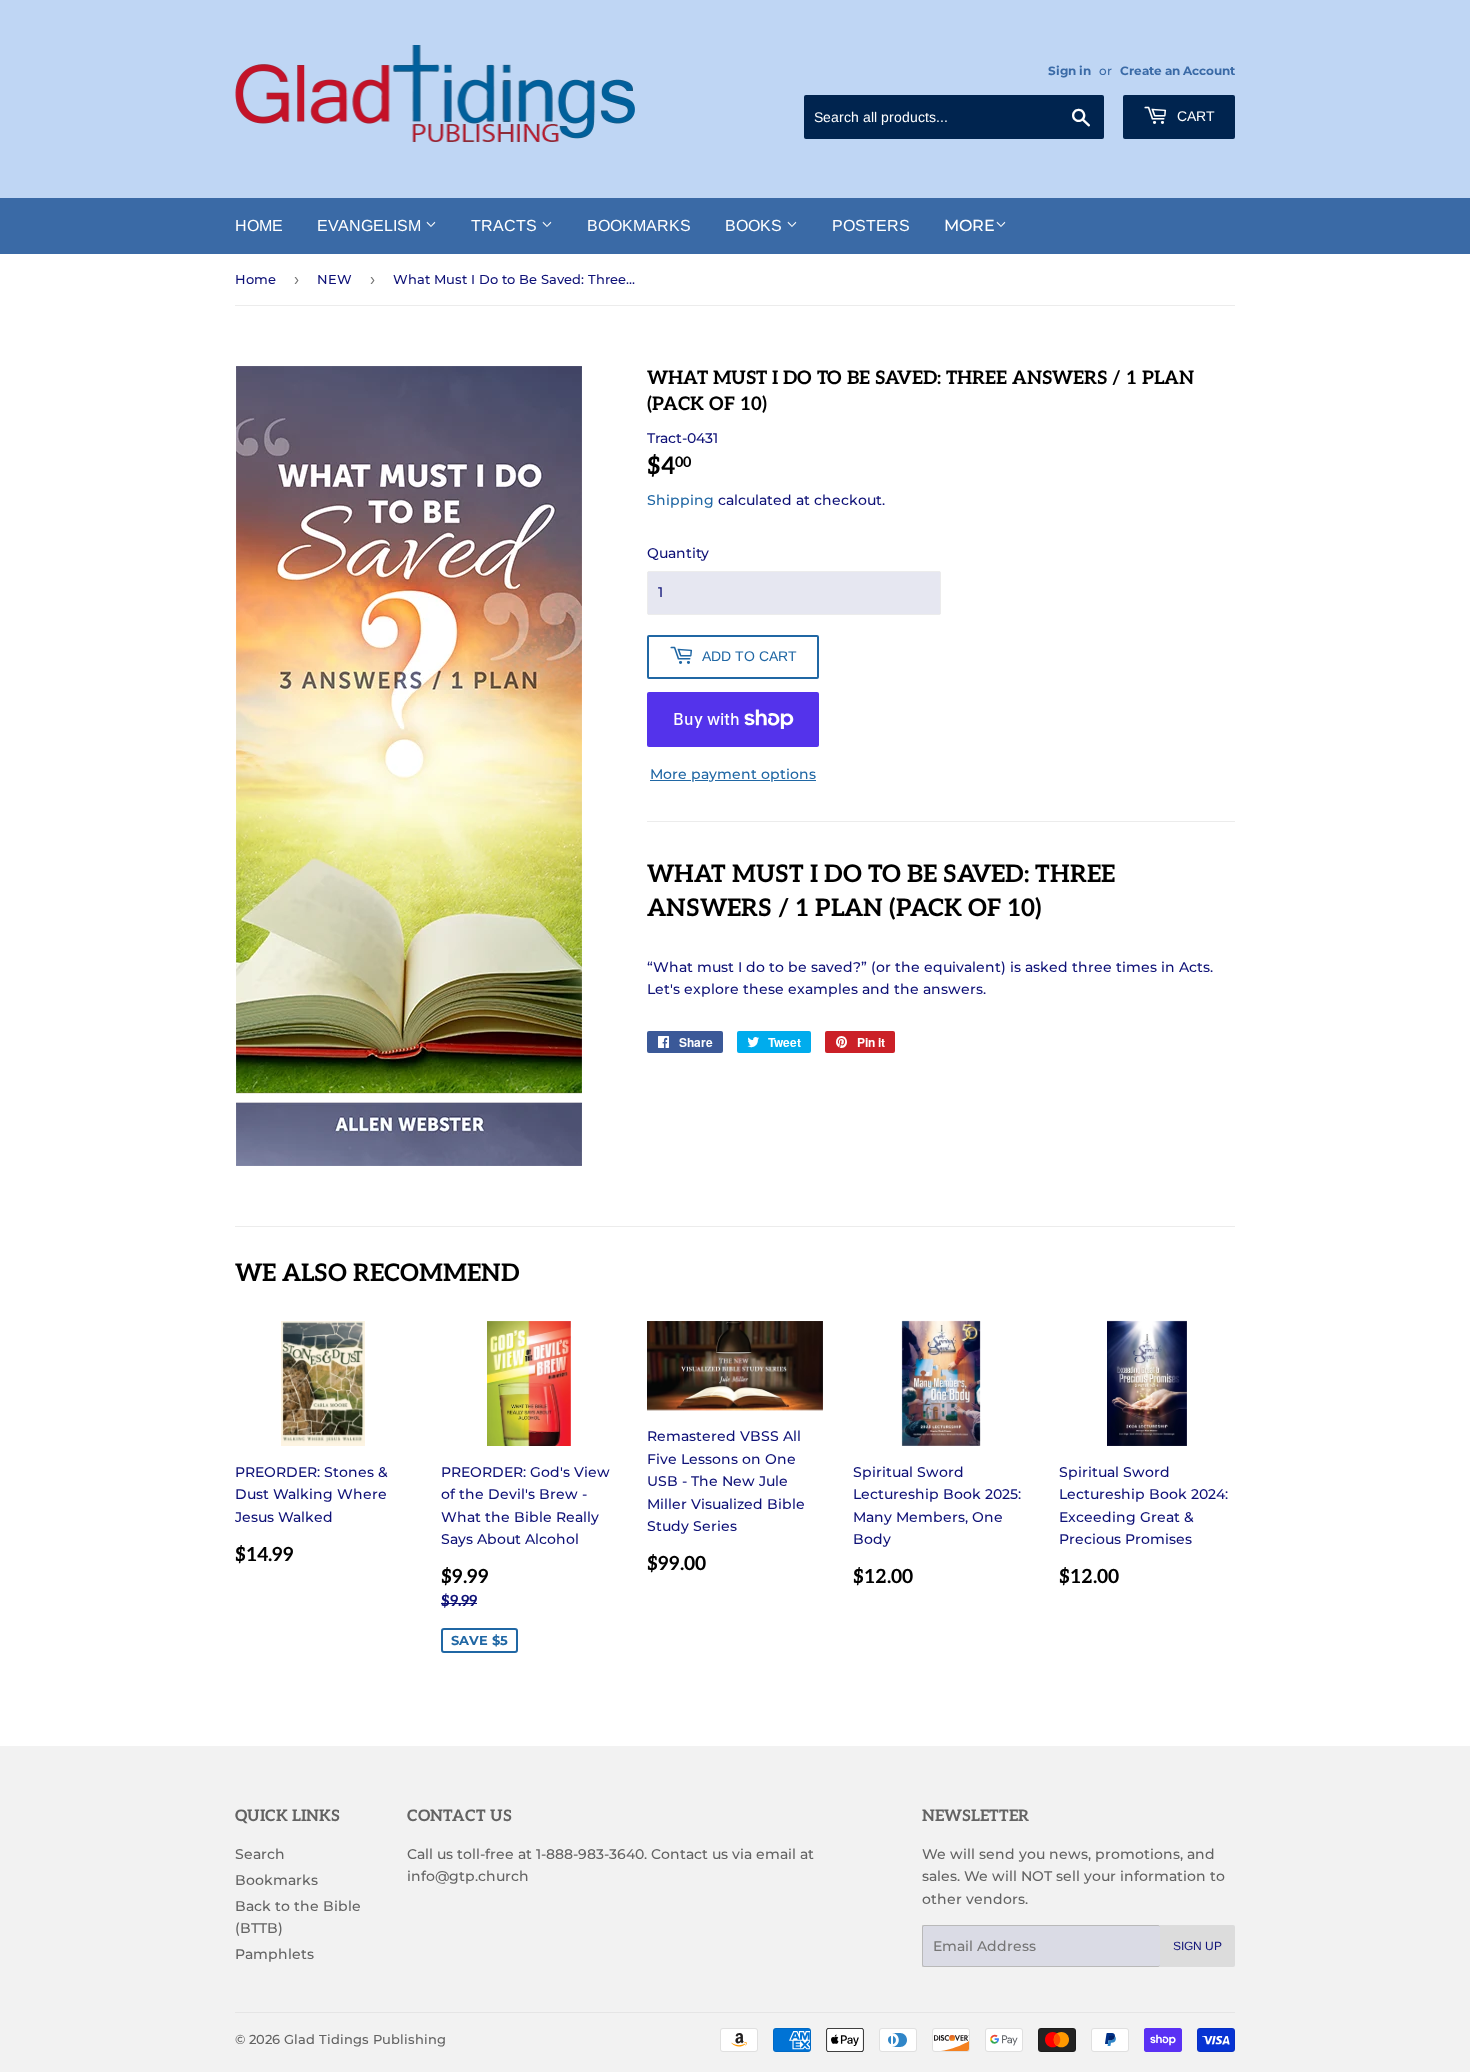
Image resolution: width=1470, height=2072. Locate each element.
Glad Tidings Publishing (365, 2039)
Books (755, 225)
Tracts (506, 225)
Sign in (1069, 70)
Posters (871, 225)
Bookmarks (639, 225)
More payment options (733, 774)
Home (259, 225)
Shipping (680, 500)
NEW (334, 279)
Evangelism (371, 225)
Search (260, 1854)
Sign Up (1197, 1946)
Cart (1194, 116)
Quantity (678, 553)
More (969, 225)
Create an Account (1177, 70)
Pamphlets (274, 1954)
